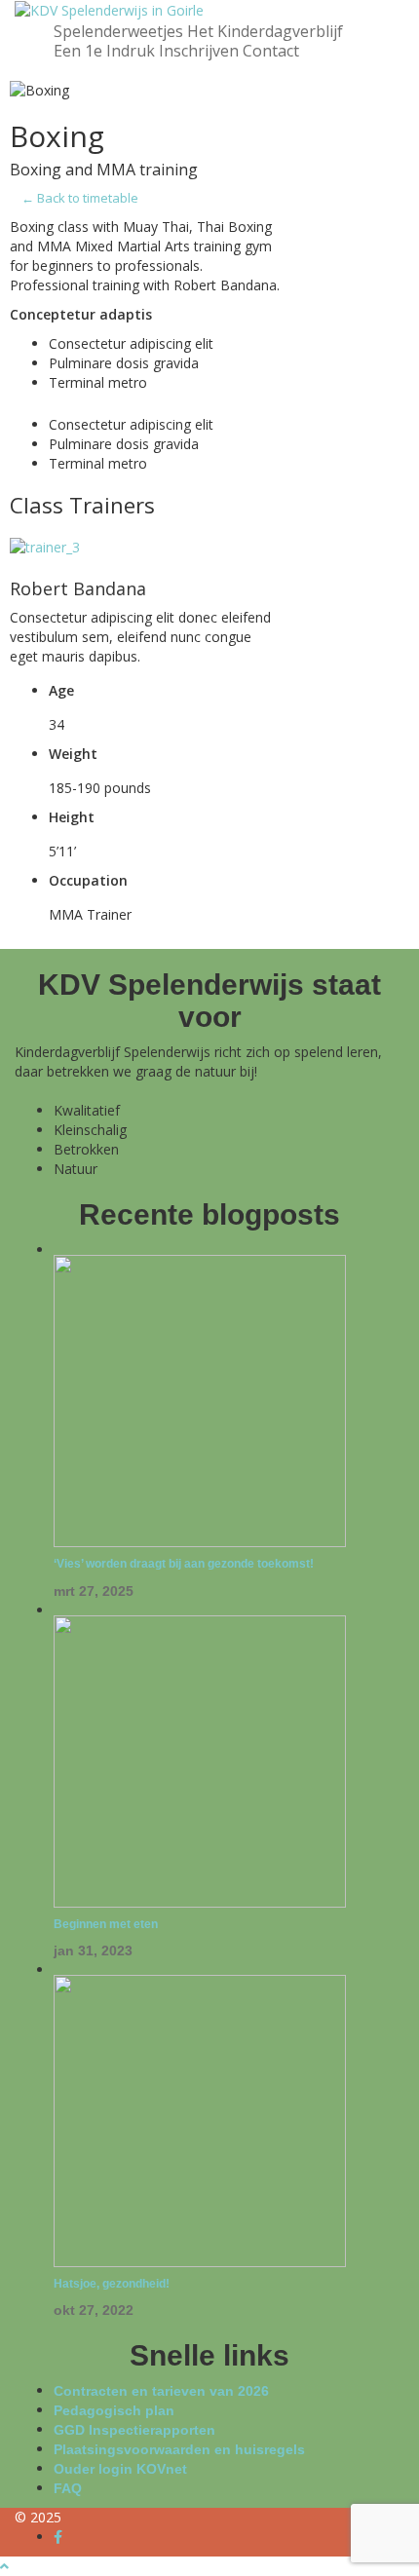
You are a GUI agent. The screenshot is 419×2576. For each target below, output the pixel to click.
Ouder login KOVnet (120, 2469)
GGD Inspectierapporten (134, 2430)
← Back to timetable (80, 198)
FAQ (68, 2488)
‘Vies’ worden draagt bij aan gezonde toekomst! (184, 1564)
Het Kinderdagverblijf (265, 31)
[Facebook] (58, 2537)
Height (72, 817)
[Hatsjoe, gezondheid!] (200, 2119)
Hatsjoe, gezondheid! (112, 2284)
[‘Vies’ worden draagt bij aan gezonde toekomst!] (200, 1400)
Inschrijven (199, 51)
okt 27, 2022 (94, 2310)
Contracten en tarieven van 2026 (161, 2391)
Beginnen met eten (106, 1924)
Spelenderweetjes (118, 31)
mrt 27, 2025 (94, 1591)
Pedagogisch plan (114, 2410)
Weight (73, 754)
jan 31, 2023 (93, 1951)
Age (61, 690)
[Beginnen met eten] (200, 1760)
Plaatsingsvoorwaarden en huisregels (179, 2449)
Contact (271, 51)
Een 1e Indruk (104, 51)
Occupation (88, 880)
